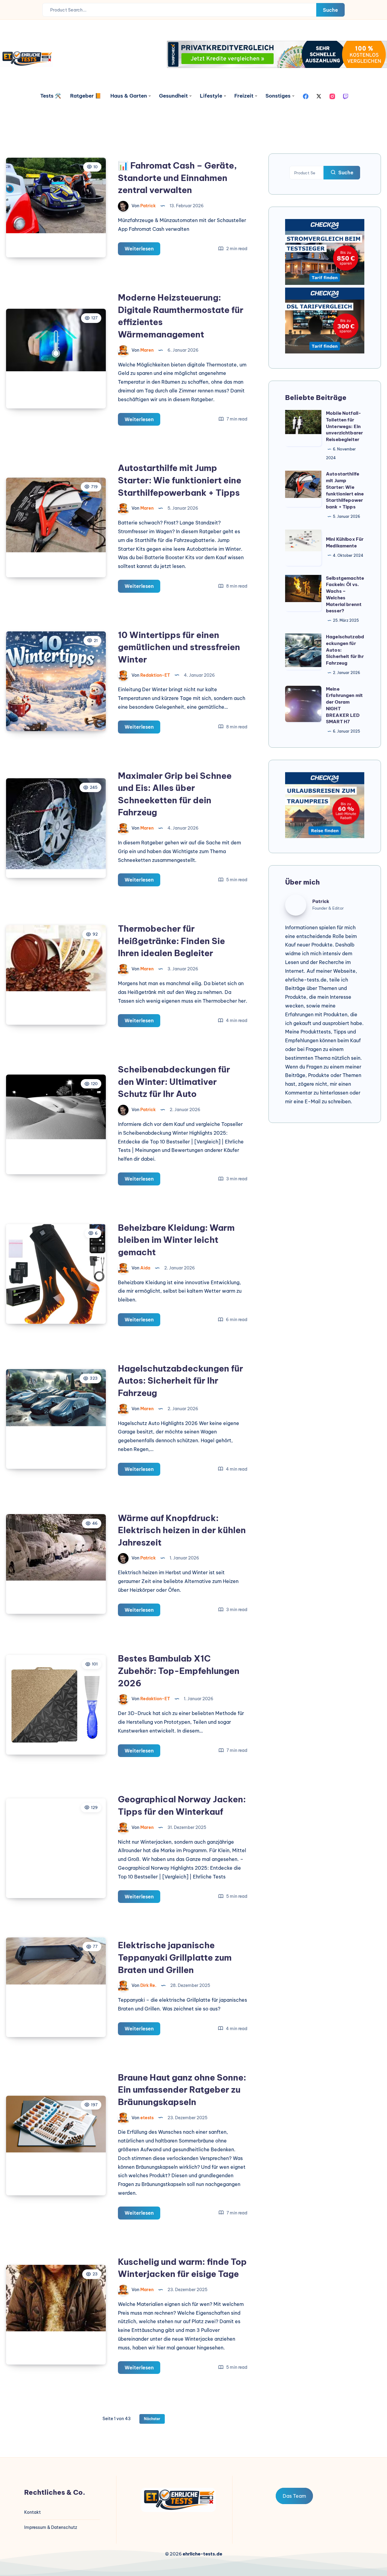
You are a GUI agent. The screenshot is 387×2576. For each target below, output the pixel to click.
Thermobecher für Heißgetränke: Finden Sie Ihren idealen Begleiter (171, 941)
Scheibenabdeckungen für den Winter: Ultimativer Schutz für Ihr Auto (174, 1082)
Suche (330, 10)
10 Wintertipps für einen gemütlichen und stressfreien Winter (179, 647)
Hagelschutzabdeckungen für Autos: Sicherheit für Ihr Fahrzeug (180, 1381)
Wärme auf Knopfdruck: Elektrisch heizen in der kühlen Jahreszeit (182, 1530)
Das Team (294, 2496)
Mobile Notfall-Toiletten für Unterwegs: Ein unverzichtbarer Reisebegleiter (344, 426)
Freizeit (244, 96)
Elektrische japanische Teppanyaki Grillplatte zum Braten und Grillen (175, 1957)
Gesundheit (173, 96)
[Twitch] (346, 96)
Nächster (152, 2419)
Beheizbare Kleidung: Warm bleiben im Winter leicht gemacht (176, 1240)
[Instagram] (332, 96)
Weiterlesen (142, 250)
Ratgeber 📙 (86, 96)
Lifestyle (211, 96)
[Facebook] (306, 96)
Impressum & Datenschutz (51, 2527)
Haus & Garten (129, 96)
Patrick (321, 901)
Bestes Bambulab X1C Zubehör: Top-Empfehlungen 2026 (179, 1671)
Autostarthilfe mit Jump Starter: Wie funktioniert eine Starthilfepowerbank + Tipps (180, 480)
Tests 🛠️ (51, 96)
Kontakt (33, 2512)
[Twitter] (319, 96)
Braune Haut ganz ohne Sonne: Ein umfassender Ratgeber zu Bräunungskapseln (182, 2090)
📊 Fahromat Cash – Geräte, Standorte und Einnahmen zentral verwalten (177, 178)
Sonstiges (278, 96)
